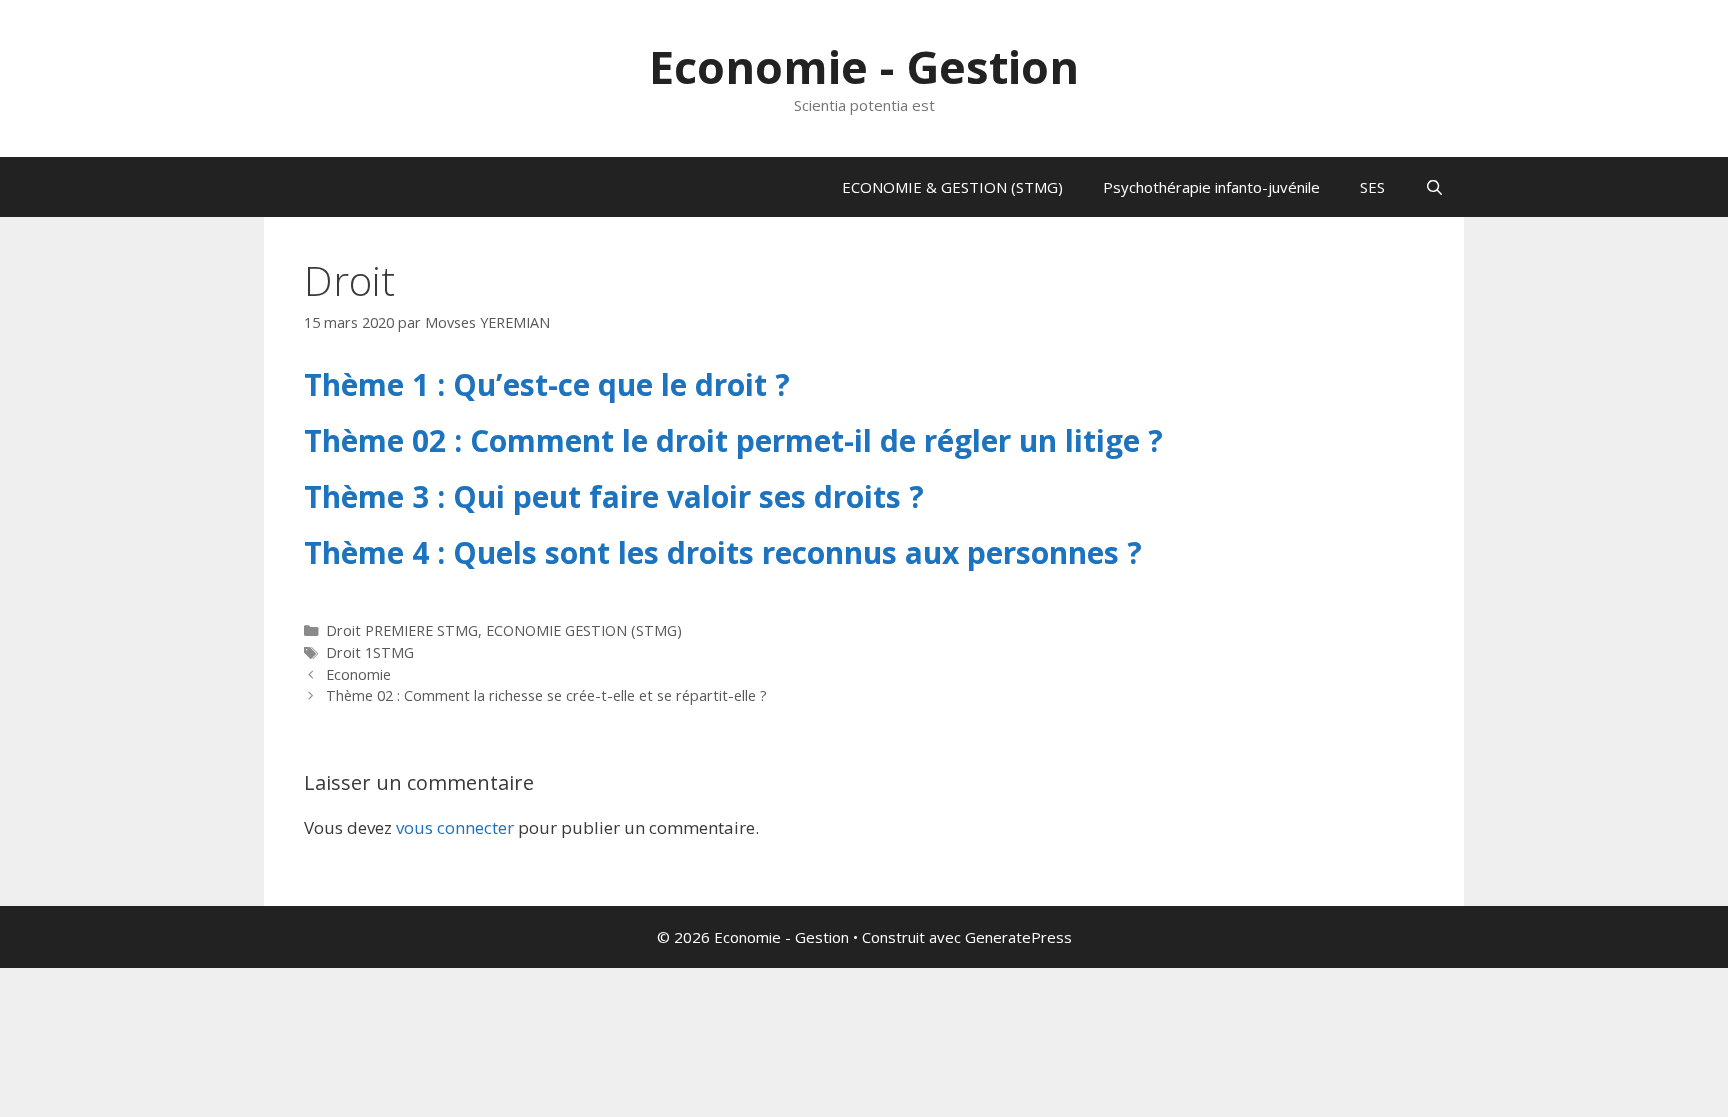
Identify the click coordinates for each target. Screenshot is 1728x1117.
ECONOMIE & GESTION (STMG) (952, 187)
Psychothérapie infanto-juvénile (1211, 187)
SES (1372, 187)
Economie (358, 674)
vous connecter (455, 827)
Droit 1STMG (370, 652)
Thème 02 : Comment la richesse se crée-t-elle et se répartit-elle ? (546, 695)
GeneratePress (1018, 937)
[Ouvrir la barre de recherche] (1434, 187)
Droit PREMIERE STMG (402, 630)
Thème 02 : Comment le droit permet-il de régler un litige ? (733, 440)
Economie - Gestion (864, 66)
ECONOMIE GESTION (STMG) (584, 630)
